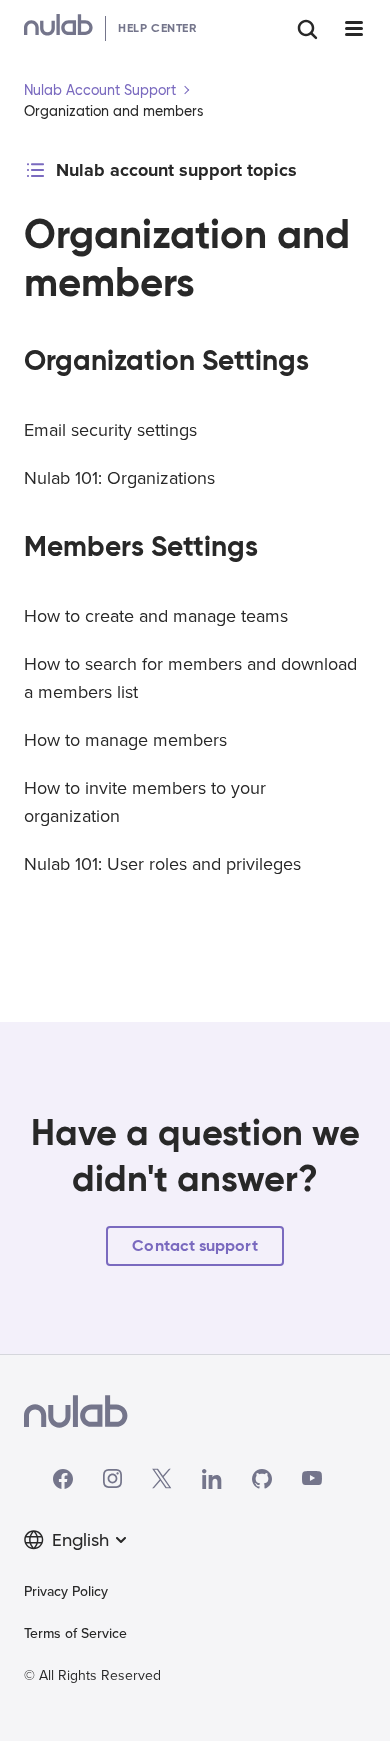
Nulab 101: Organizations (119, 478)
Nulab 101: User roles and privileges (162, 864)
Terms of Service (75, 1633)
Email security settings (110, 430)
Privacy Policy (66, 1591)
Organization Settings (166, 360)
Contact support (194, 1245)
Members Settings (141, 546)
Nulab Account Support (100, 90)
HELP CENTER (157, 27)
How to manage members (125, 740)
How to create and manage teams (156, 616)
